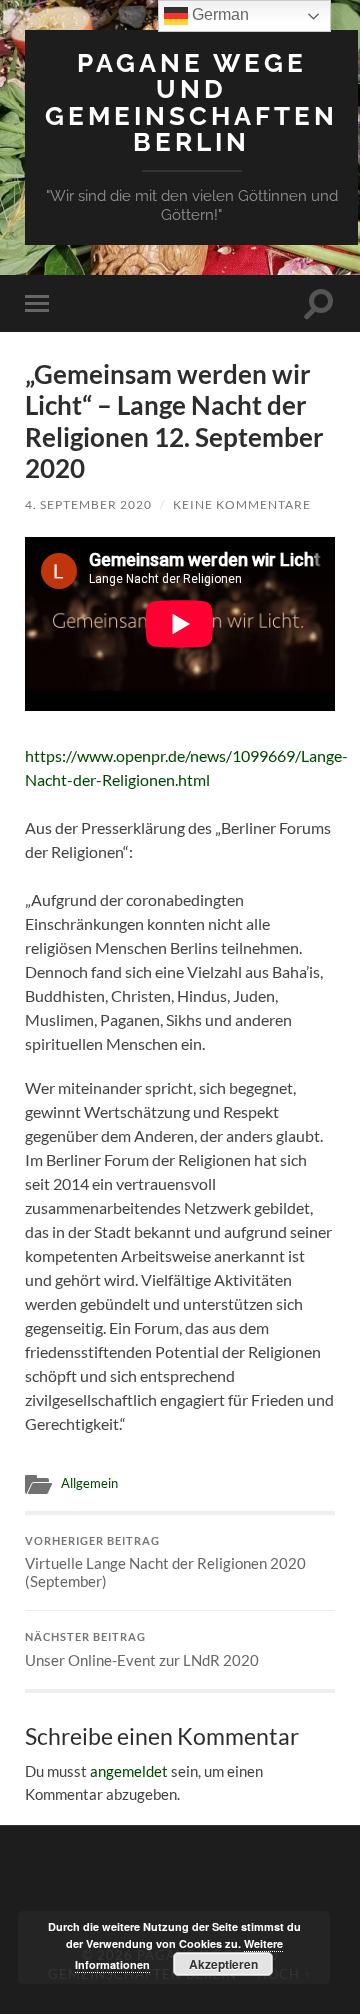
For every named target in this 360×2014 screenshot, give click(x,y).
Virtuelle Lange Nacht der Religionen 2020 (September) (165, 1563)
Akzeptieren (223, 1964)
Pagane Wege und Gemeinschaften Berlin (191, 102)
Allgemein (89, 1483)
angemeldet (129, 1771)
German (218, 14)
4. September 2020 (88, 504)
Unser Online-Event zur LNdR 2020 (142, 1650)
